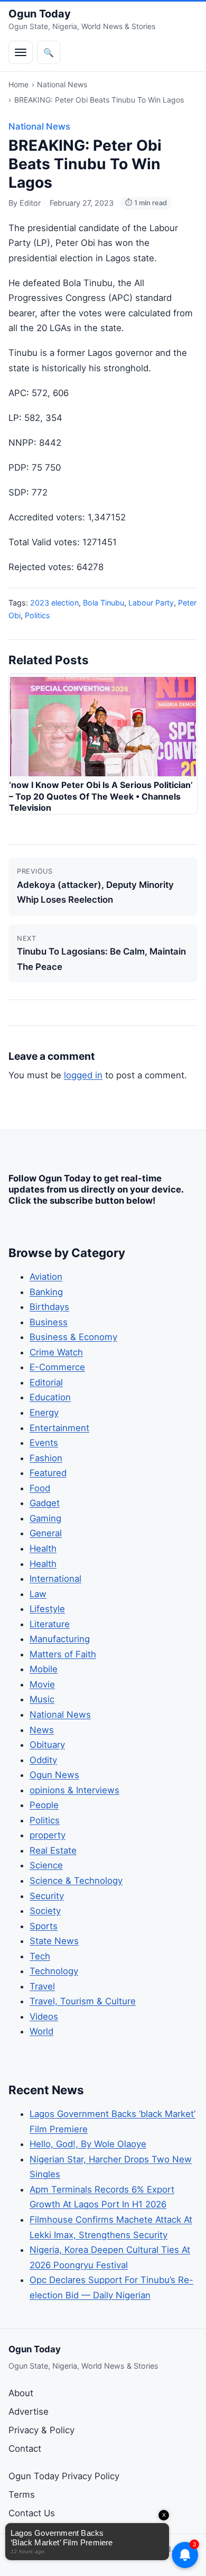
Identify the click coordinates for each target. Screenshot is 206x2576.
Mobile (44, 1669)
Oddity (43, 1760)
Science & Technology (76, 1881)
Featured (48, 1473)
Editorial (46, 1382)
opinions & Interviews (74, 1790)
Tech (40, 1956)
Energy (44, 1413)
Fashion (46, 1458)
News (42, 1730)
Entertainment (59, 1428)
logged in (83, 1075)
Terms (22, 2495)
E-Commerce (57, 1367)
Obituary (47, 1745)
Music (42, 1699)
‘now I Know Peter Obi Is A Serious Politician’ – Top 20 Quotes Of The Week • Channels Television (101, 796)
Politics (38, 615)
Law (38, 1594)
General (46, 1533)
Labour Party (151, 603)
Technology (54, 1971)
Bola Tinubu (104, 603)
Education (50, 1397)
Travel (42, 1986)
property (48, 1835)
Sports (44, 1926)
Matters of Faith (63, 1654)
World (41, 2031)
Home (18, 84)
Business (49, 1322)
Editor (30, 203)
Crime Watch (56, 1352)
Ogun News (54, 1775)
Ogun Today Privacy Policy (64, 2476)
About (21, 2393)
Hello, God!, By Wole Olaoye (88, 2144)
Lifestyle (47, 1609)
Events (44, 1443)
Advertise (29, 2412)
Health (43, 1548)
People (44, 1805)
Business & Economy (73, 1337)
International (55, 1579)
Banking (46, 1292)
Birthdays (49, 1307)
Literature (50, 1624)
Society (45, 1911)
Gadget (45, 1503)
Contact (25, 2449)
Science (46, 1865)
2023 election (54, 603)
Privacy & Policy (41, 2430)
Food (40, 1488)
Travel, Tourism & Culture (83, 2001)
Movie (42, 1684)
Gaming (45, 1518)
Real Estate (53, 1850)
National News (62, 84)
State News (54, 1941)
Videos (44, 2016)
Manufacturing (60, 1639)
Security (47, 1896)
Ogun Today (40, 14)
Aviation (46, 1277)
